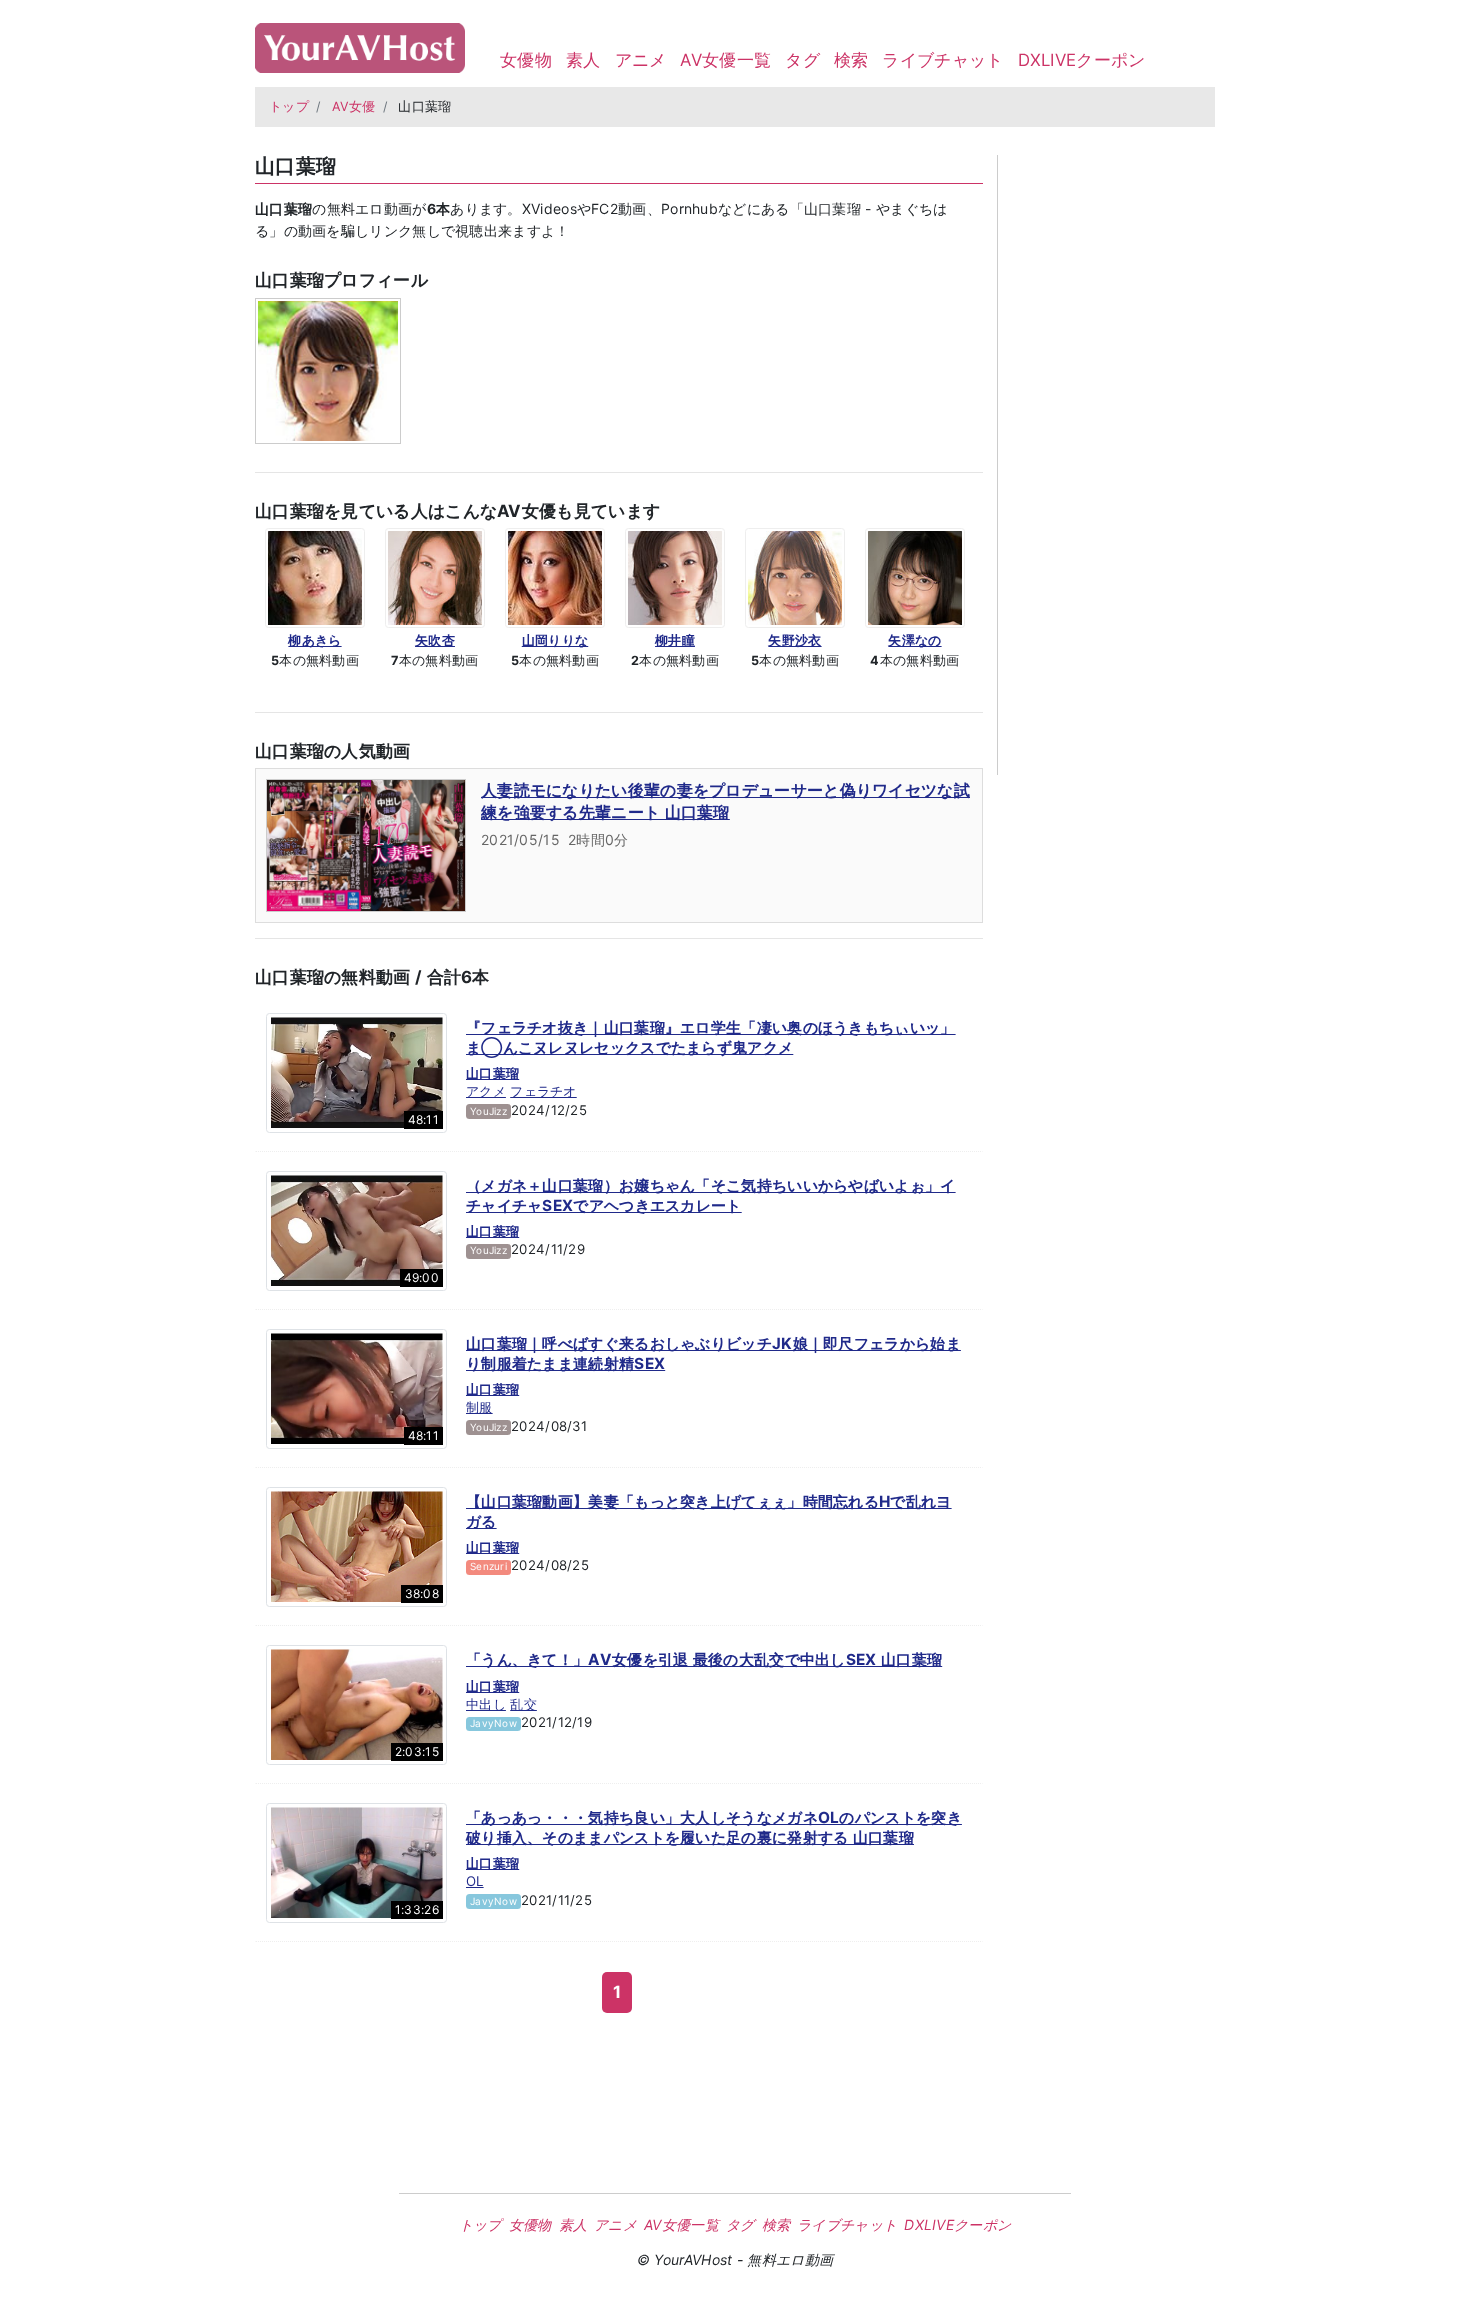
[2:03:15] (356, 1704)
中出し (486, 1704)
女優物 (526, 60)
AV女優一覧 (725, 60)
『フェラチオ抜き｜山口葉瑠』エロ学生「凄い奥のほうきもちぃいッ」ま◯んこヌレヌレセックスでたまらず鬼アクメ (711, 1037)
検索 (851, 60)
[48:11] (356, 1072)
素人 (583, 60)
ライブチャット (942, 60)
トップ (289, 106)
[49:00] (356, 1230)
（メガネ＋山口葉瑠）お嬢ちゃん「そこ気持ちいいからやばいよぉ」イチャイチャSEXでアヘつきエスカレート (711, 1195)
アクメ (486, 1091)
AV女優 (354, 106)
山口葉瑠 (492, 1073)
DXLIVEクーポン (1082, 60)
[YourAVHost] (360, 43)
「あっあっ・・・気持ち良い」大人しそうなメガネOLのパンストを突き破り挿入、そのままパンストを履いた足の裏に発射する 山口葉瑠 (714, 1827)
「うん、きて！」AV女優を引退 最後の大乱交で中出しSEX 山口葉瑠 (704, 1659)
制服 (479, 1407)
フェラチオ (543, 1091)
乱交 (523, 1704)
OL (475, 1881)
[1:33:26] (356, 1862)
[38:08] (356, 1546)
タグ (802, 60)
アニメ (641, 60)
